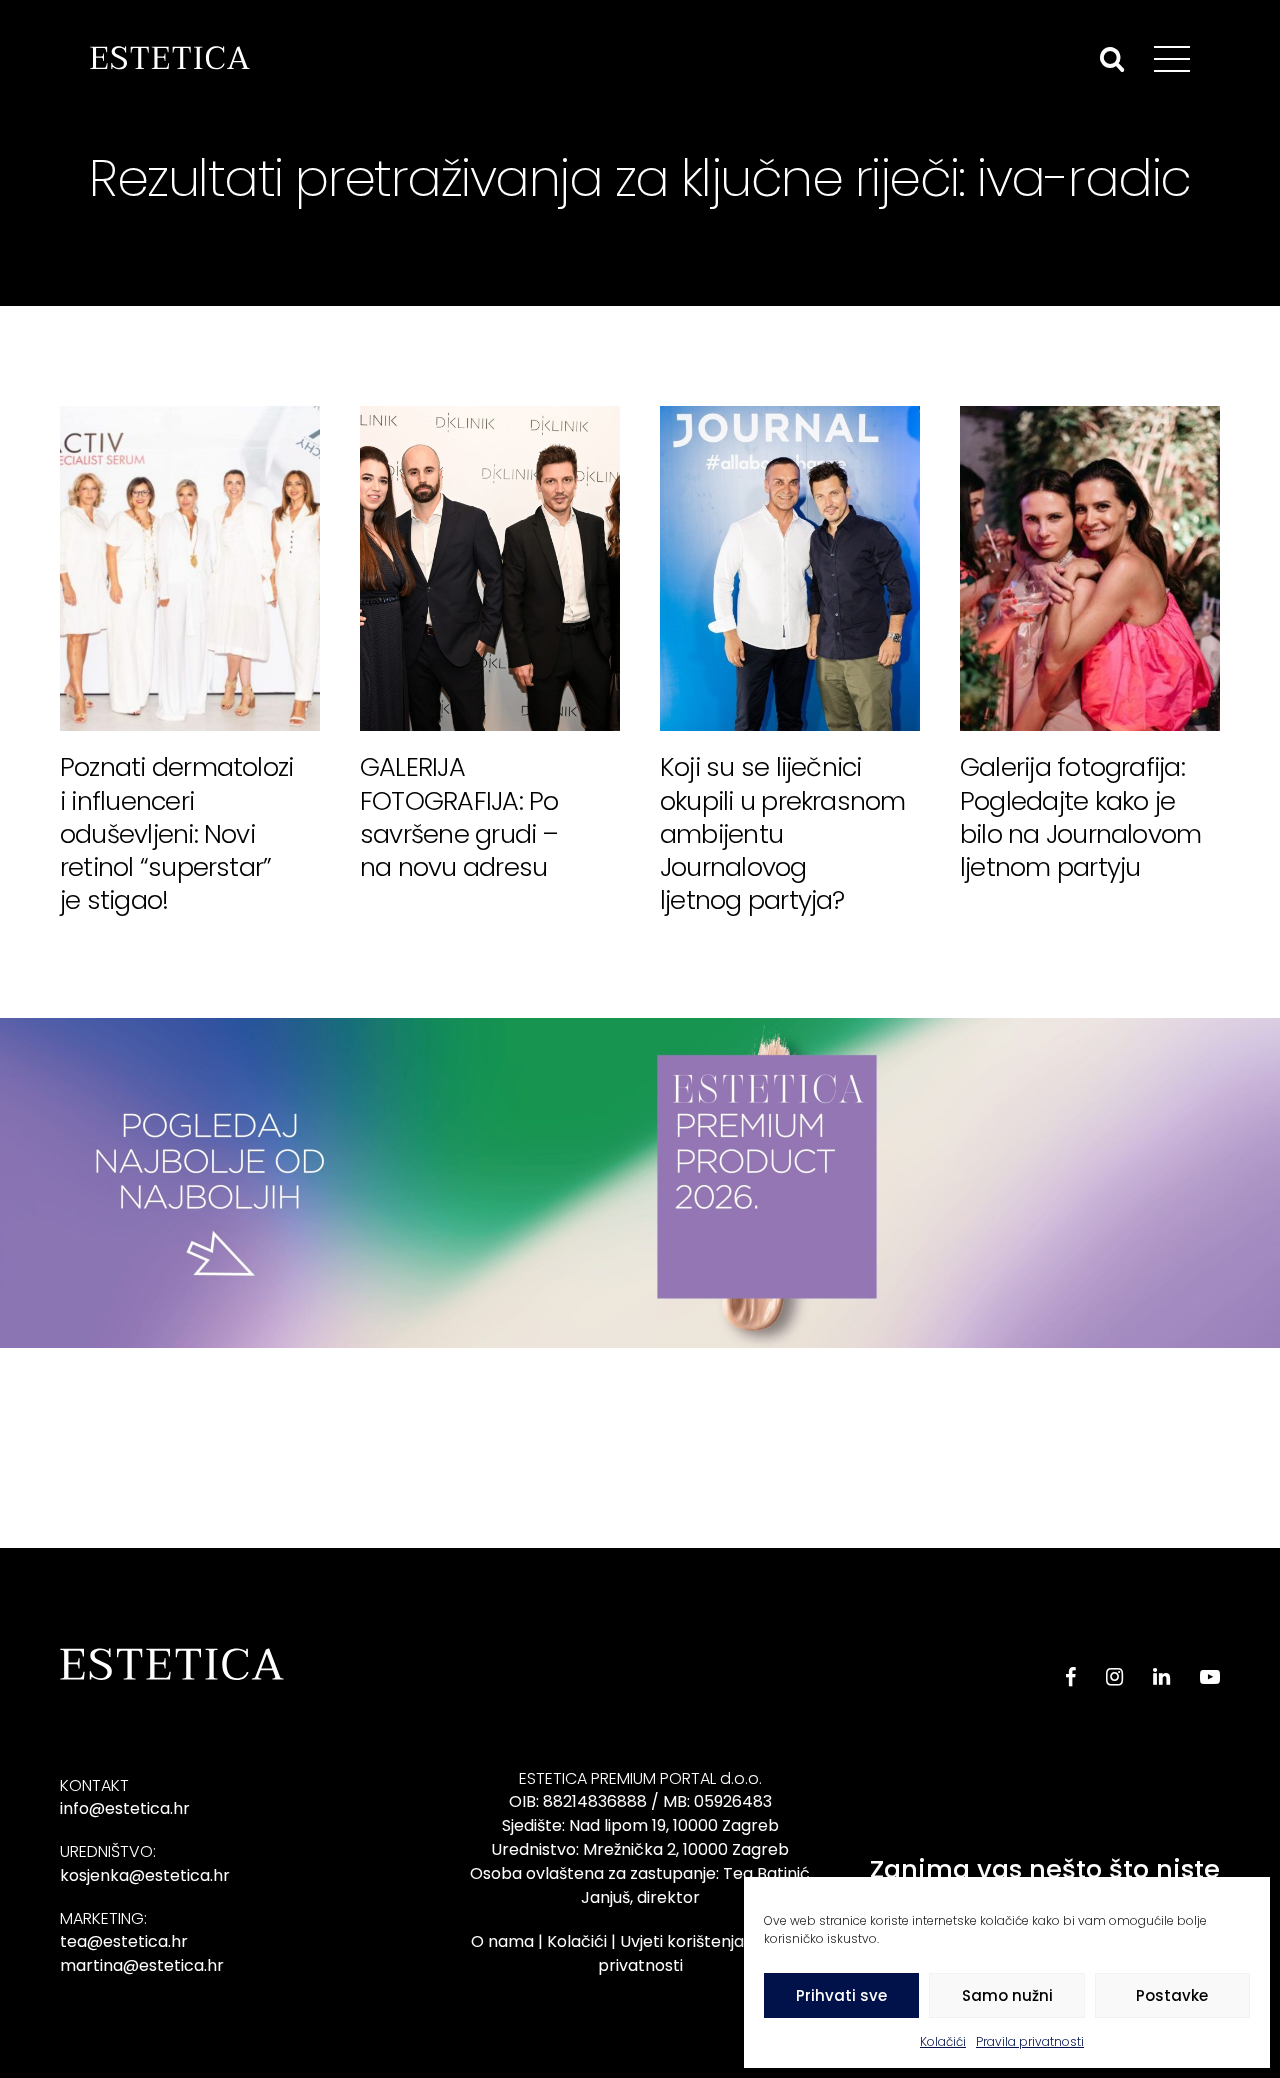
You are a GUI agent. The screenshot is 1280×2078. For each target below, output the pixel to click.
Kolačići (943, 2041)
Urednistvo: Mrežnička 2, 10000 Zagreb (640, 1849)
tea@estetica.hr (124, 1941)
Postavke (1172, 1995)
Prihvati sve (841, 1995)
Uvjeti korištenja (682, 1941)
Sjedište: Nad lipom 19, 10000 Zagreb (640, 1825)
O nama (502, 1941)
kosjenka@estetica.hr (145, 1875)
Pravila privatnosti (1030, 2041)
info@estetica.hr (125, 1808)
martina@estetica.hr (142, 1965)
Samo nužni (1007, 1995)
